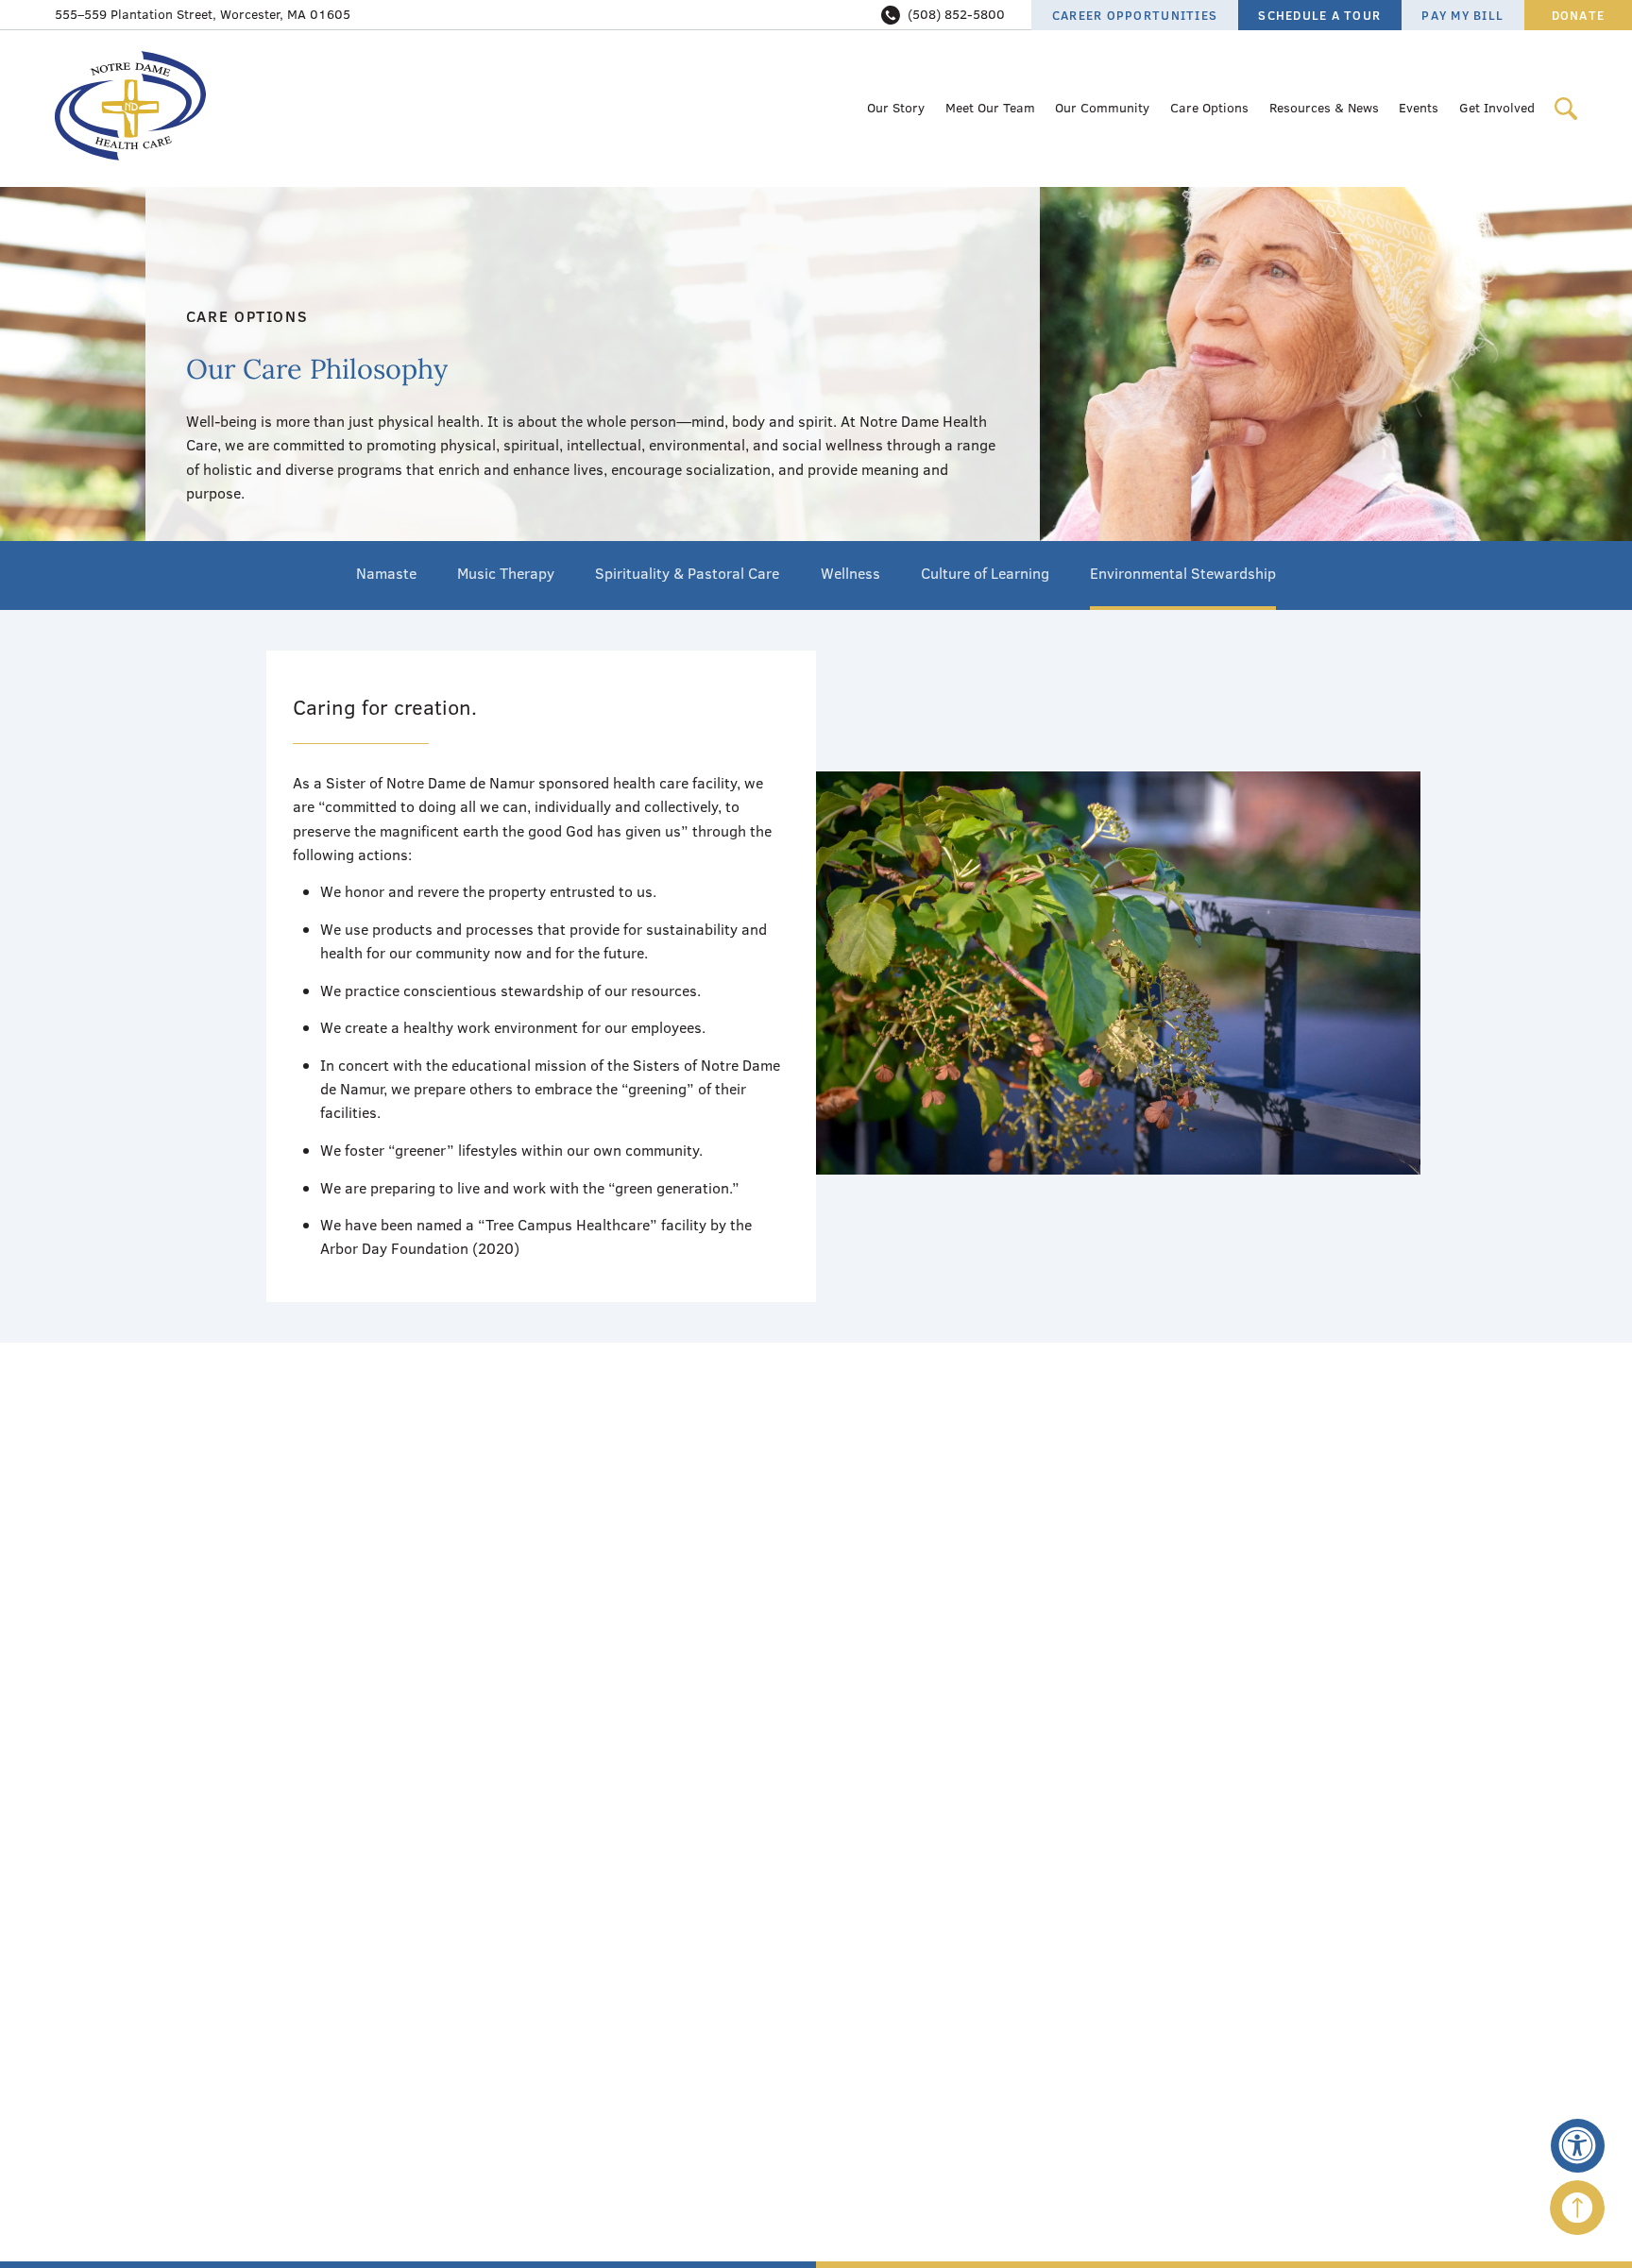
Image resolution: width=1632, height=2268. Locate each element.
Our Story (896, 108)
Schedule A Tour (1319, 15)
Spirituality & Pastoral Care (687, 573)
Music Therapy (506, 573)
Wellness (850, 573)
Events (1419, 108)
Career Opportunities (1135, 15)
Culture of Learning (985, 573)
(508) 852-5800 (956, 14)
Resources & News (1324, 108)
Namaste (386, 573)
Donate (1579, 15)
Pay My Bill (1462, 15)
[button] (1578, 2146)
